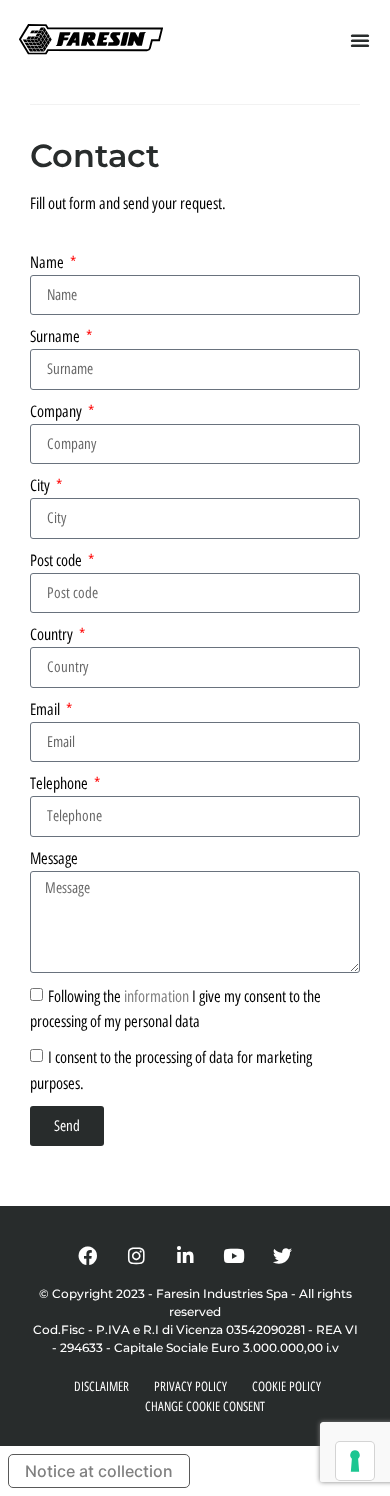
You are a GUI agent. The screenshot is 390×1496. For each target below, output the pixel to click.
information (156, 995)
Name (48, 262)
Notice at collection (99, 1471)
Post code (57, 560)
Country (53, 634)
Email (46, 709)
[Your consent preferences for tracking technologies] (355, 1461)
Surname (56, 336)
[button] (360, 40)
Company (57, 411)
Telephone (60, 783)
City (41, 485)
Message (54, 858)
